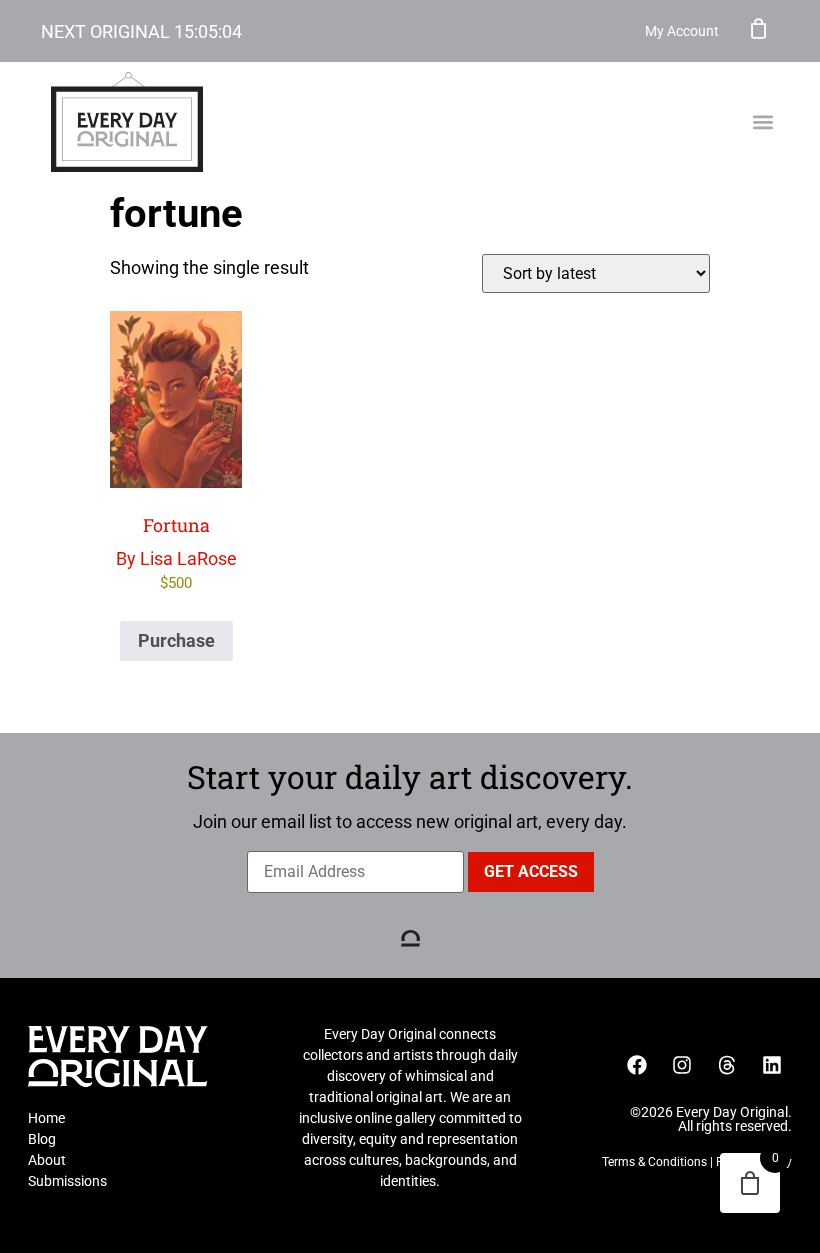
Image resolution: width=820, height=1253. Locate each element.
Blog (42, 1139)
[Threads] (727, 1065)
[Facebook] (637, 1065)
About (47, 1160)
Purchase (176, 640)
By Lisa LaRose (176, 553)
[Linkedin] (772, 1065)
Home (46, 1118)
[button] (762, 122)
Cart (759, 28)
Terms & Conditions (654, 1162)
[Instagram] (682, 1065)
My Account (682, 31)
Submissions (67, 1181)
